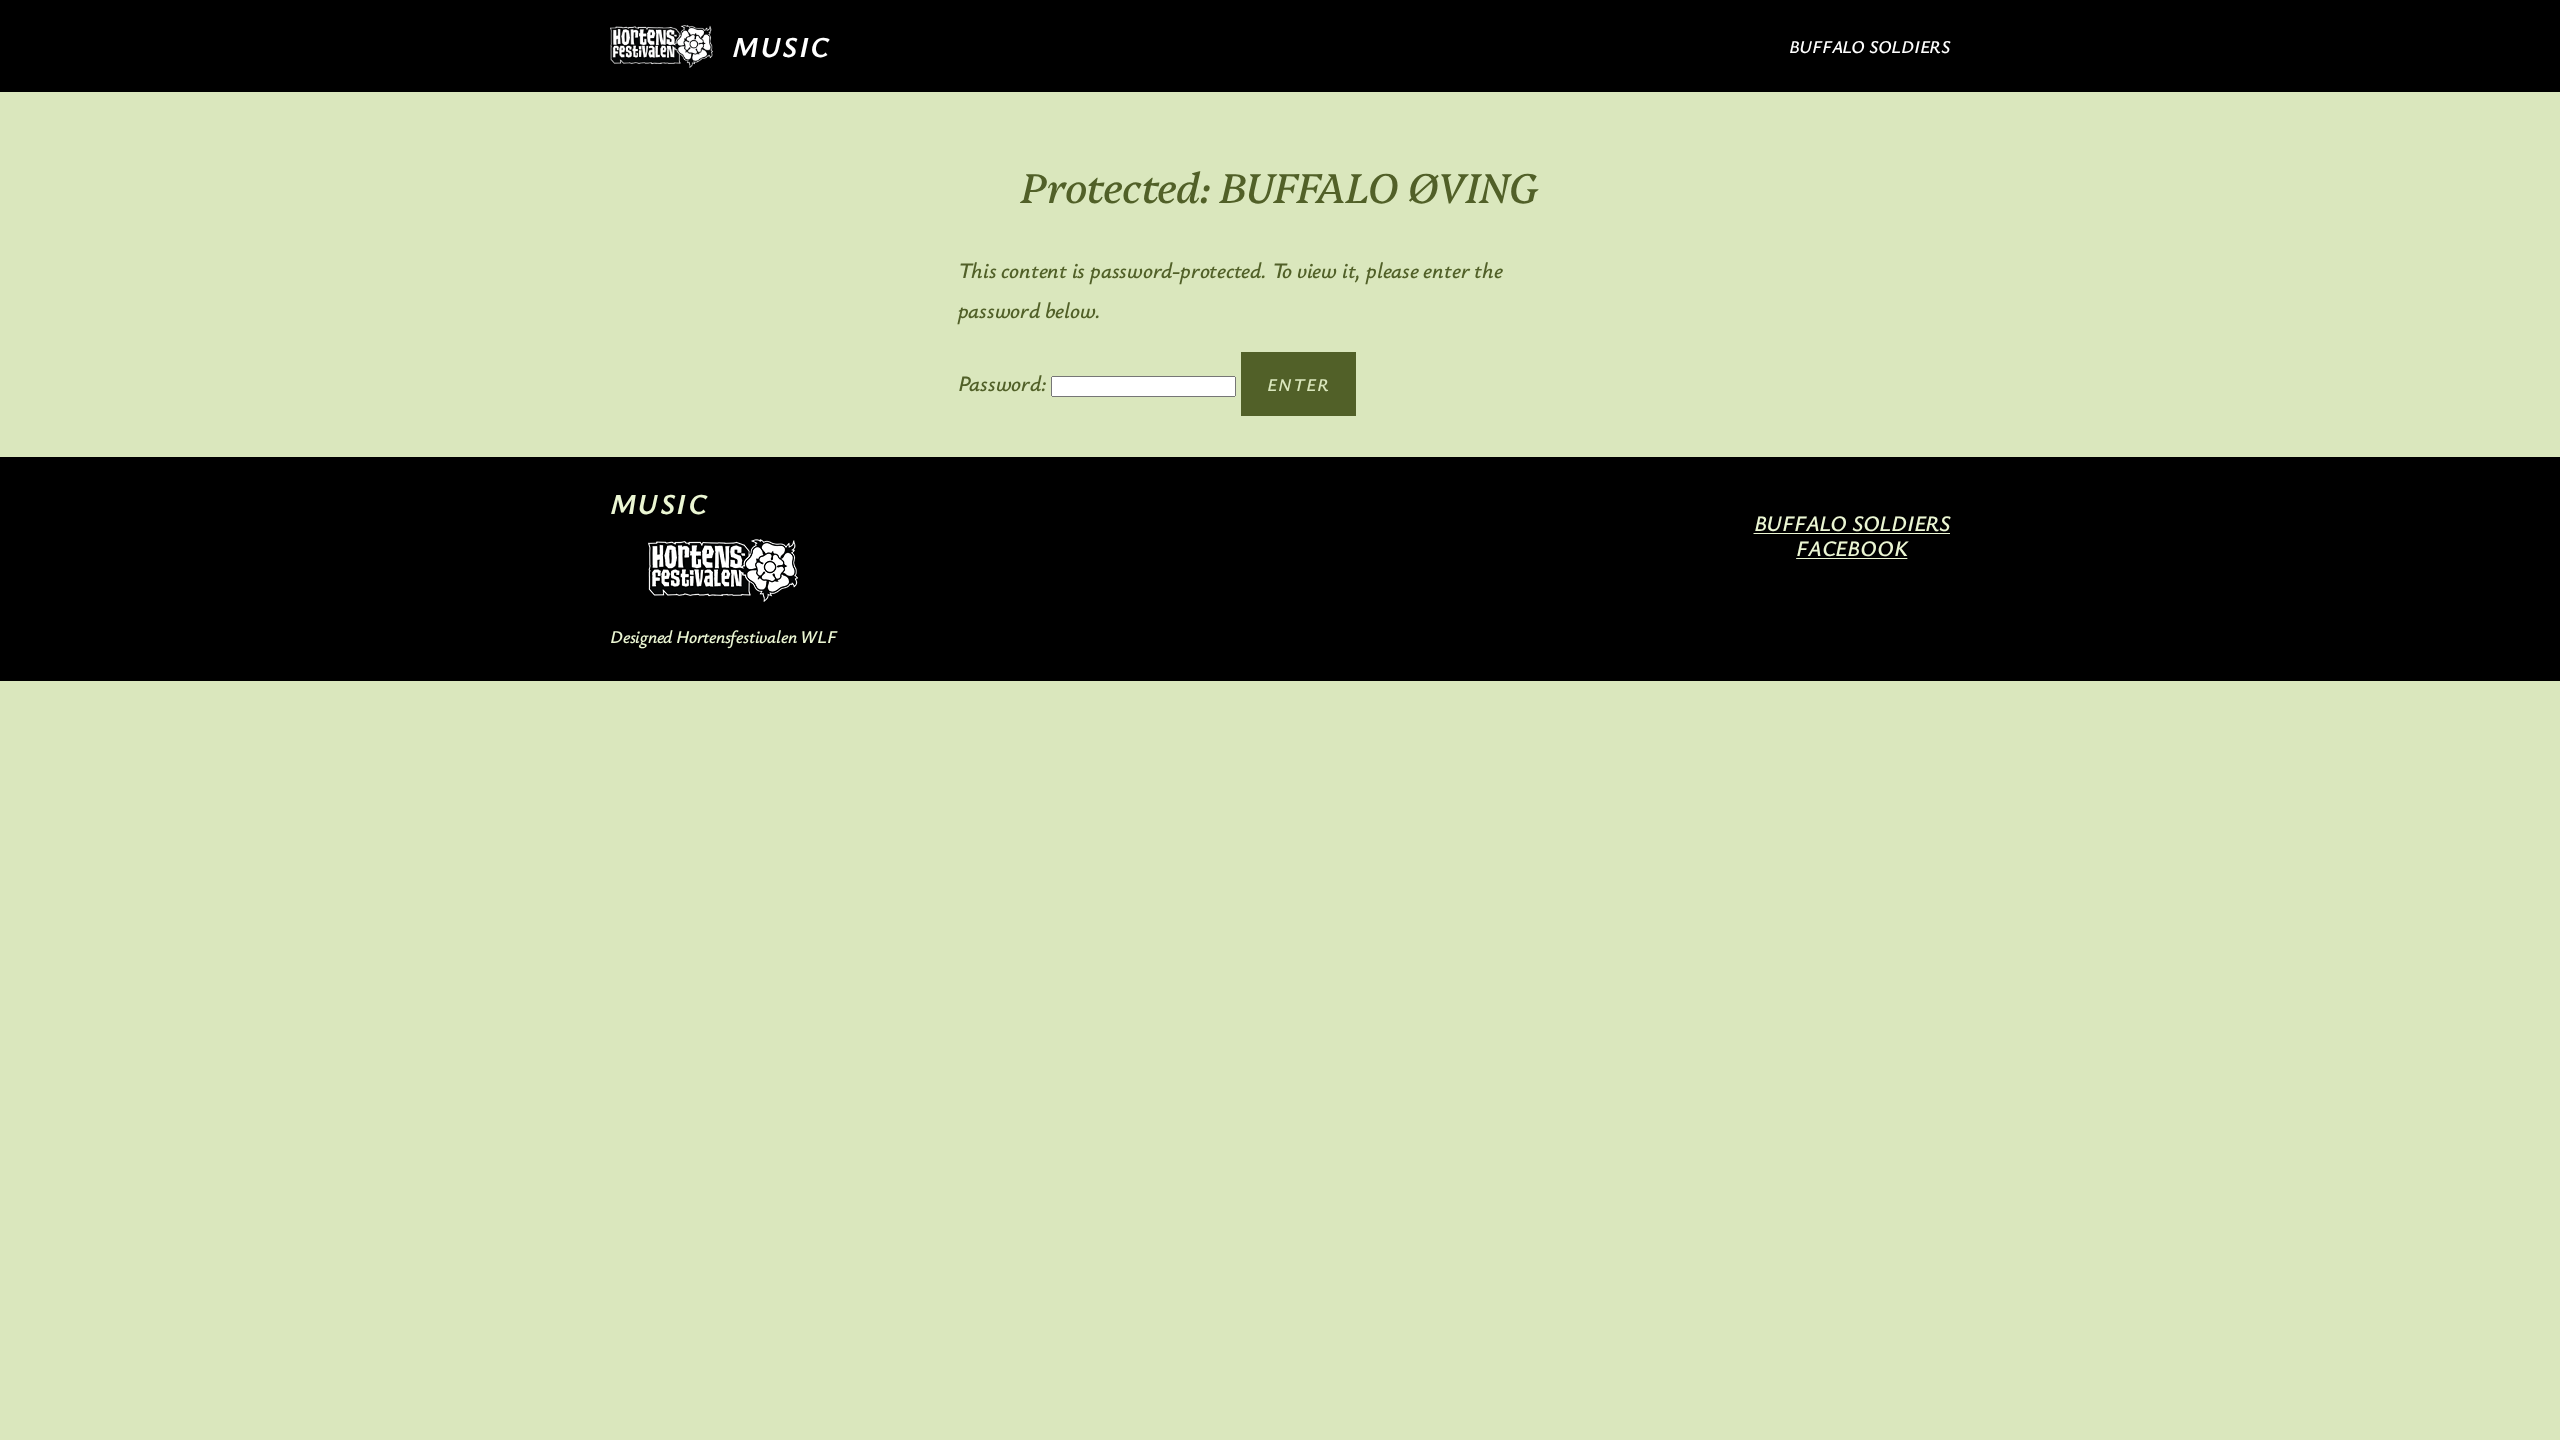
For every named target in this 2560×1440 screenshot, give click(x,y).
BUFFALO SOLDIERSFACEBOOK (1852, 534)
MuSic (780, 46)
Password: (1005, 382)
